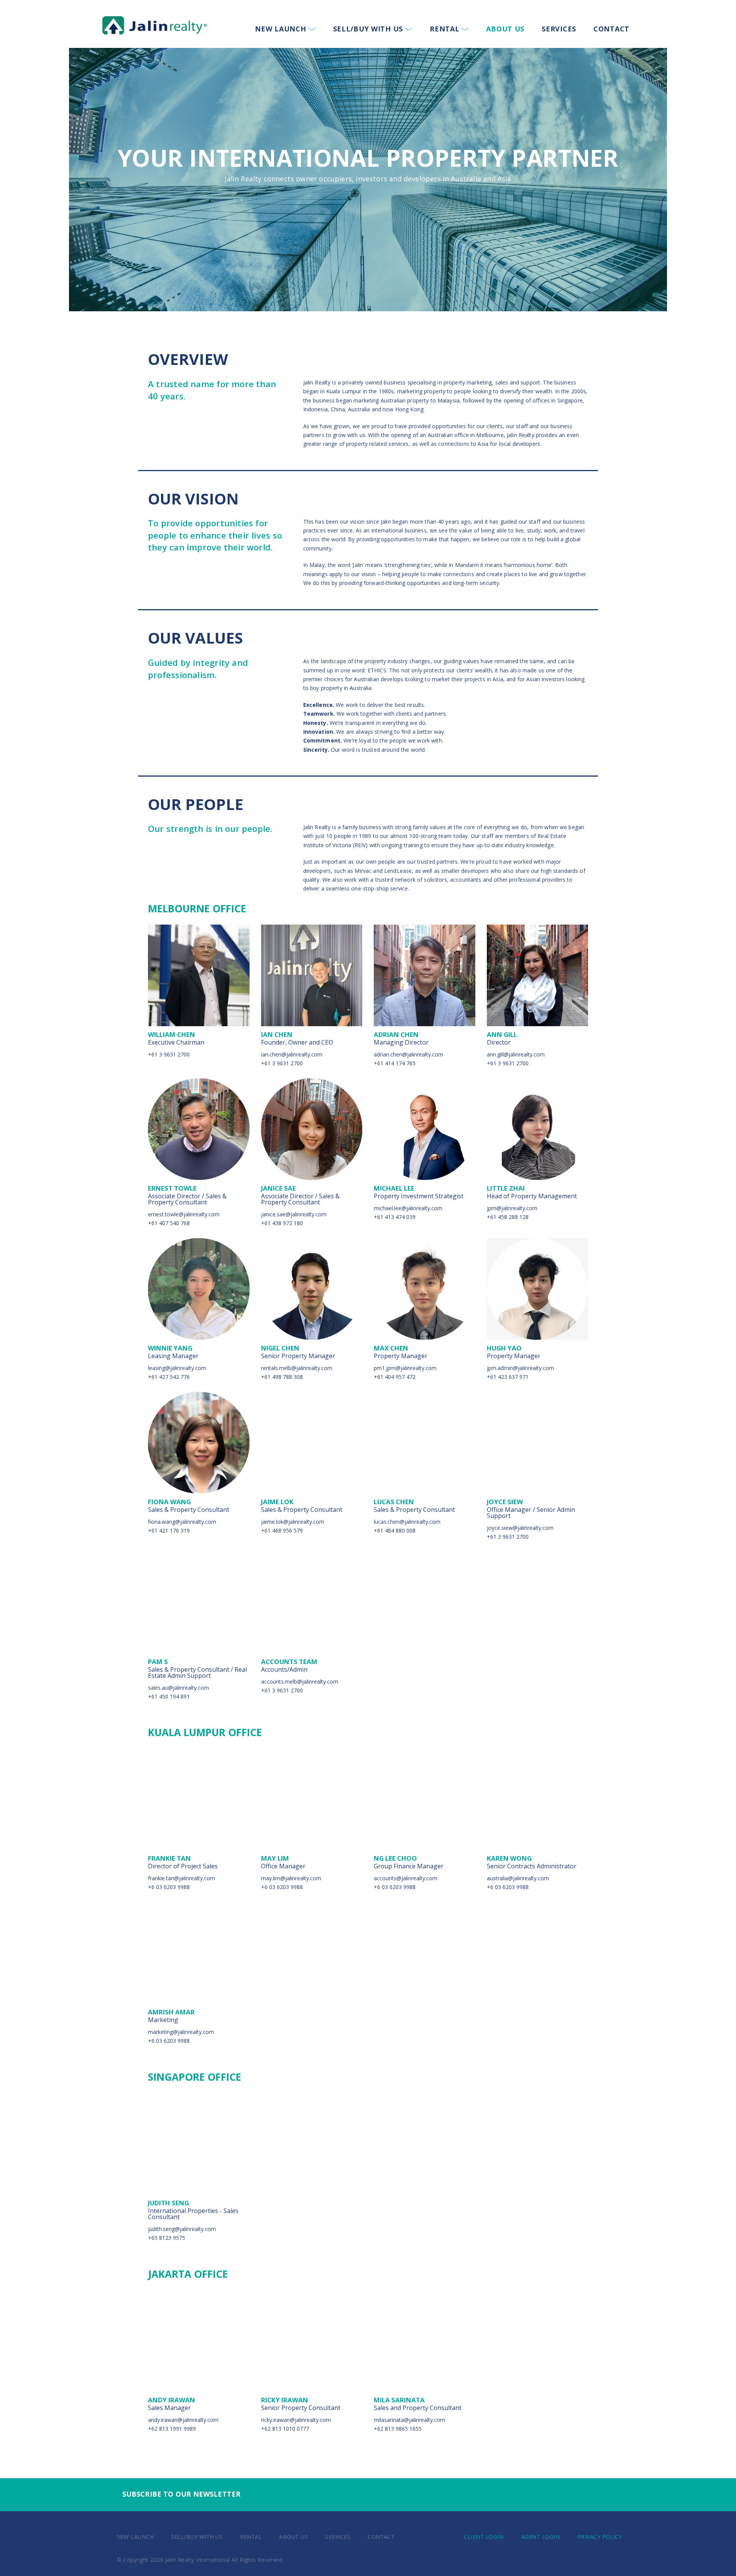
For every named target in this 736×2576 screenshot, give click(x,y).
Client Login (484, 2537)
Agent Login (540, 2537)
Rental (444, 29)
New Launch (280, 29)
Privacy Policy (600, 2537)
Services (559, 29)
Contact (611, 29)
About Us (505, 29)
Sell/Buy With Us (368, 29)
